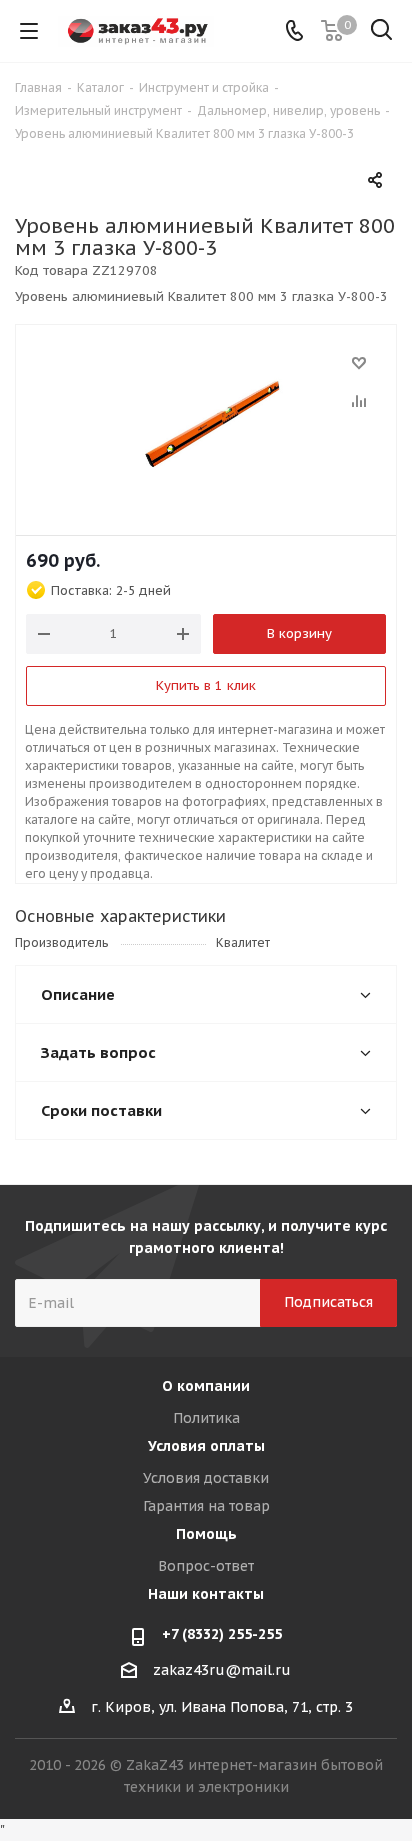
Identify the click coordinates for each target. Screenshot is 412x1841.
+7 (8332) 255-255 (222, 1634)
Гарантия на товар (206, 1506)
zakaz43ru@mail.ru (222, 1670)
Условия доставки (206, 1478)
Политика (206, 1418)
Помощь (206, 1534)
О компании (206, 1386)
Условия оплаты (206, 1446)
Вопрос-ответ (206, 1566)
